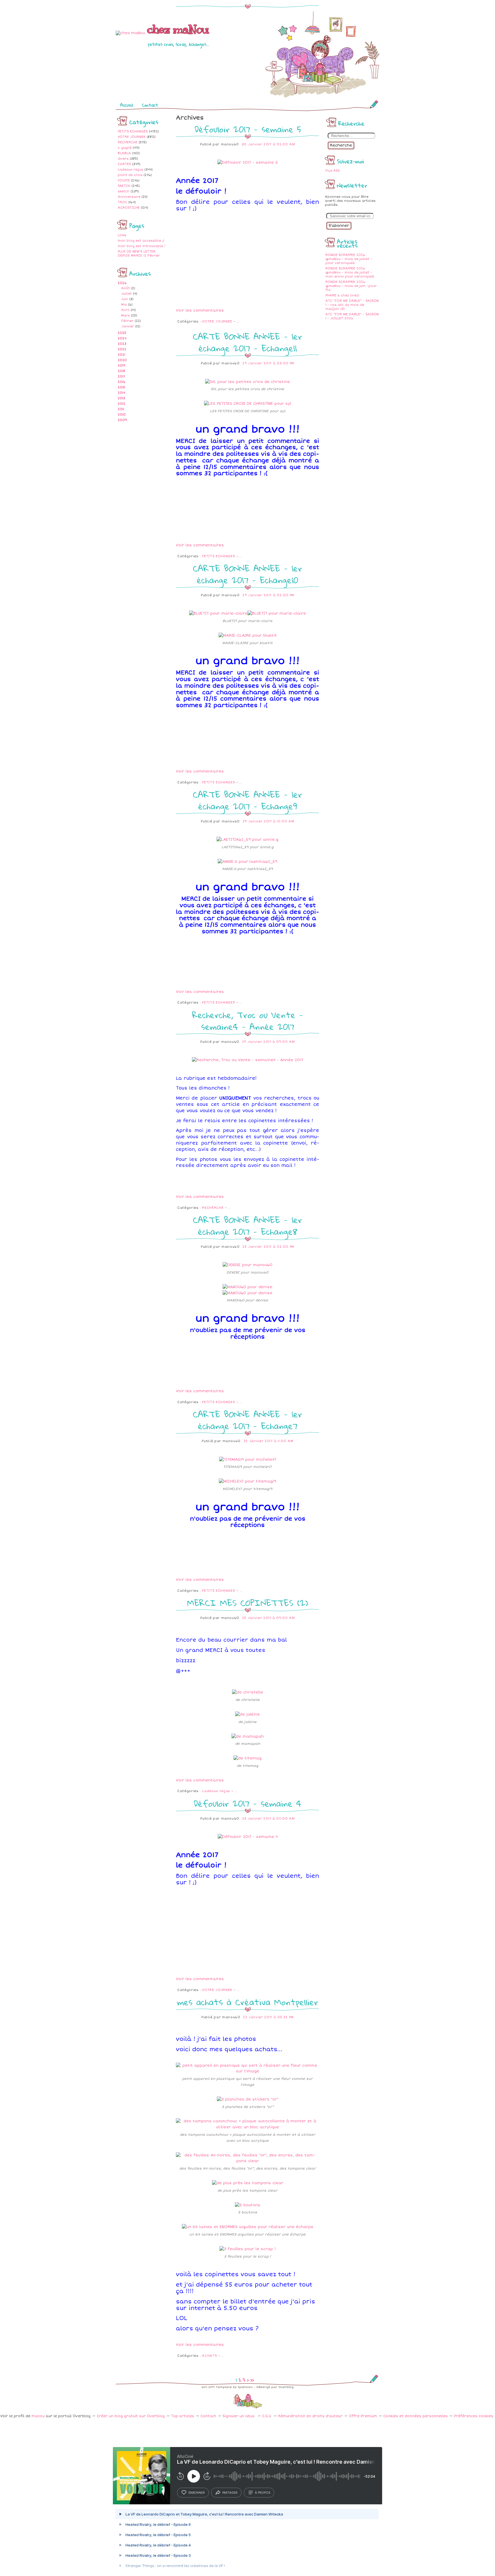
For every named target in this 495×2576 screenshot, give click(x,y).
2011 (121, 409)
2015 (121, 387)
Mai (124, 305)
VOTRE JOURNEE (132, 137)
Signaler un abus (239, 2416)
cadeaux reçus (130, 170)
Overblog (286, 2387)
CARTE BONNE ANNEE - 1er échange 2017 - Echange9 (247, 800)
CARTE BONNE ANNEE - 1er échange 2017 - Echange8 (247, 1226)
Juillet (126, 294)
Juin (125, 299)
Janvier (128, 326)
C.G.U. (267, 2416)
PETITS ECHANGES (133, 131)
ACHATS (209, 2356)
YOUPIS (124, 180)
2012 (121, 404)
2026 (122, 283)
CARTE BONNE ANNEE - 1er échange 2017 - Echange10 (247, 574)
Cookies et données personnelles (416, 2416)
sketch (124, 191)
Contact (150, 105)
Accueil (127, 105)
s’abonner (197, 2493)
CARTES (124, 164)
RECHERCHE (128, 142)
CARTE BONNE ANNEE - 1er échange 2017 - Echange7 (247, 1420)
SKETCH (124, 186)
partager (230, 2493)
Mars (125, 315)
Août (125, 288)
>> (252, 2380)
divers (123, 159)
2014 (121, 393)
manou (38, 2416)
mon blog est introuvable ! (142, 246)
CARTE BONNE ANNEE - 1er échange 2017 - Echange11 (247, 342)
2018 (121, 371)
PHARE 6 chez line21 (342, 295)
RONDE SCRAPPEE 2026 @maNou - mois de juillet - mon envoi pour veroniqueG (350, 272)
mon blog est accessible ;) (141, 241)
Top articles (183, 2416)
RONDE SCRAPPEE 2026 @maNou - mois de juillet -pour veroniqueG (349, 259)
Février (127, 321)
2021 (121, 355)
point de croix (130, 175)
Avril (125, 310)
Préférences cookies (474, 2416)
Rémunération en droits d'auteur (310, 2416)
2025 (122, 333)
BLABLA (124, 153)
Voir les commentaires (200, 310)
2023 (122, 344)
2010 (122, 415)
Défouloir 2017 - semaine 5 (248, 129)
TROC (122, 202)
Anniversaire (129, 197)
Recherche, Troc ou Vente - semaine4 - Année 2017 (248, 1021)
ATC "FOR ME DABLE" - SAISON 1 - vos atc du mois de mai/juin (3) (352, 305)
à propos (263, 2493)
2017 (121, 376)
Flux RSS (333, 171)
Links (122, 235)
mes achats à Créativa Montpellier (248, 2002)
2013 (121, 398)
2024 (122, 338)
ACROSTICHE (129, 208)
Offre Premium (363, 2416)
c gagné (125, 148)
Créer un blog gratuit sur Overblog (131, 2416)
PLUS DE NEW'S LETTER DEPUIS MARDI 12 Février (139, 254)
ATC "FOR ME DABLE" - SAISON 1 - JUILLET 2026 (352, 316)
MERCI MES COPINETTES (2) (247, 1603)
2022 (122, 349)
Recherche (341, 145)
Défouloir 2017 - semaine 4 (247, 1803)
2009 (122, 420)
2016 (122, 382)
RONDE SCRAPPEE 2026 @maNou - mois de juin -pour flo (351, 286)
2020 (122, 360)
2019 (121, 366)
